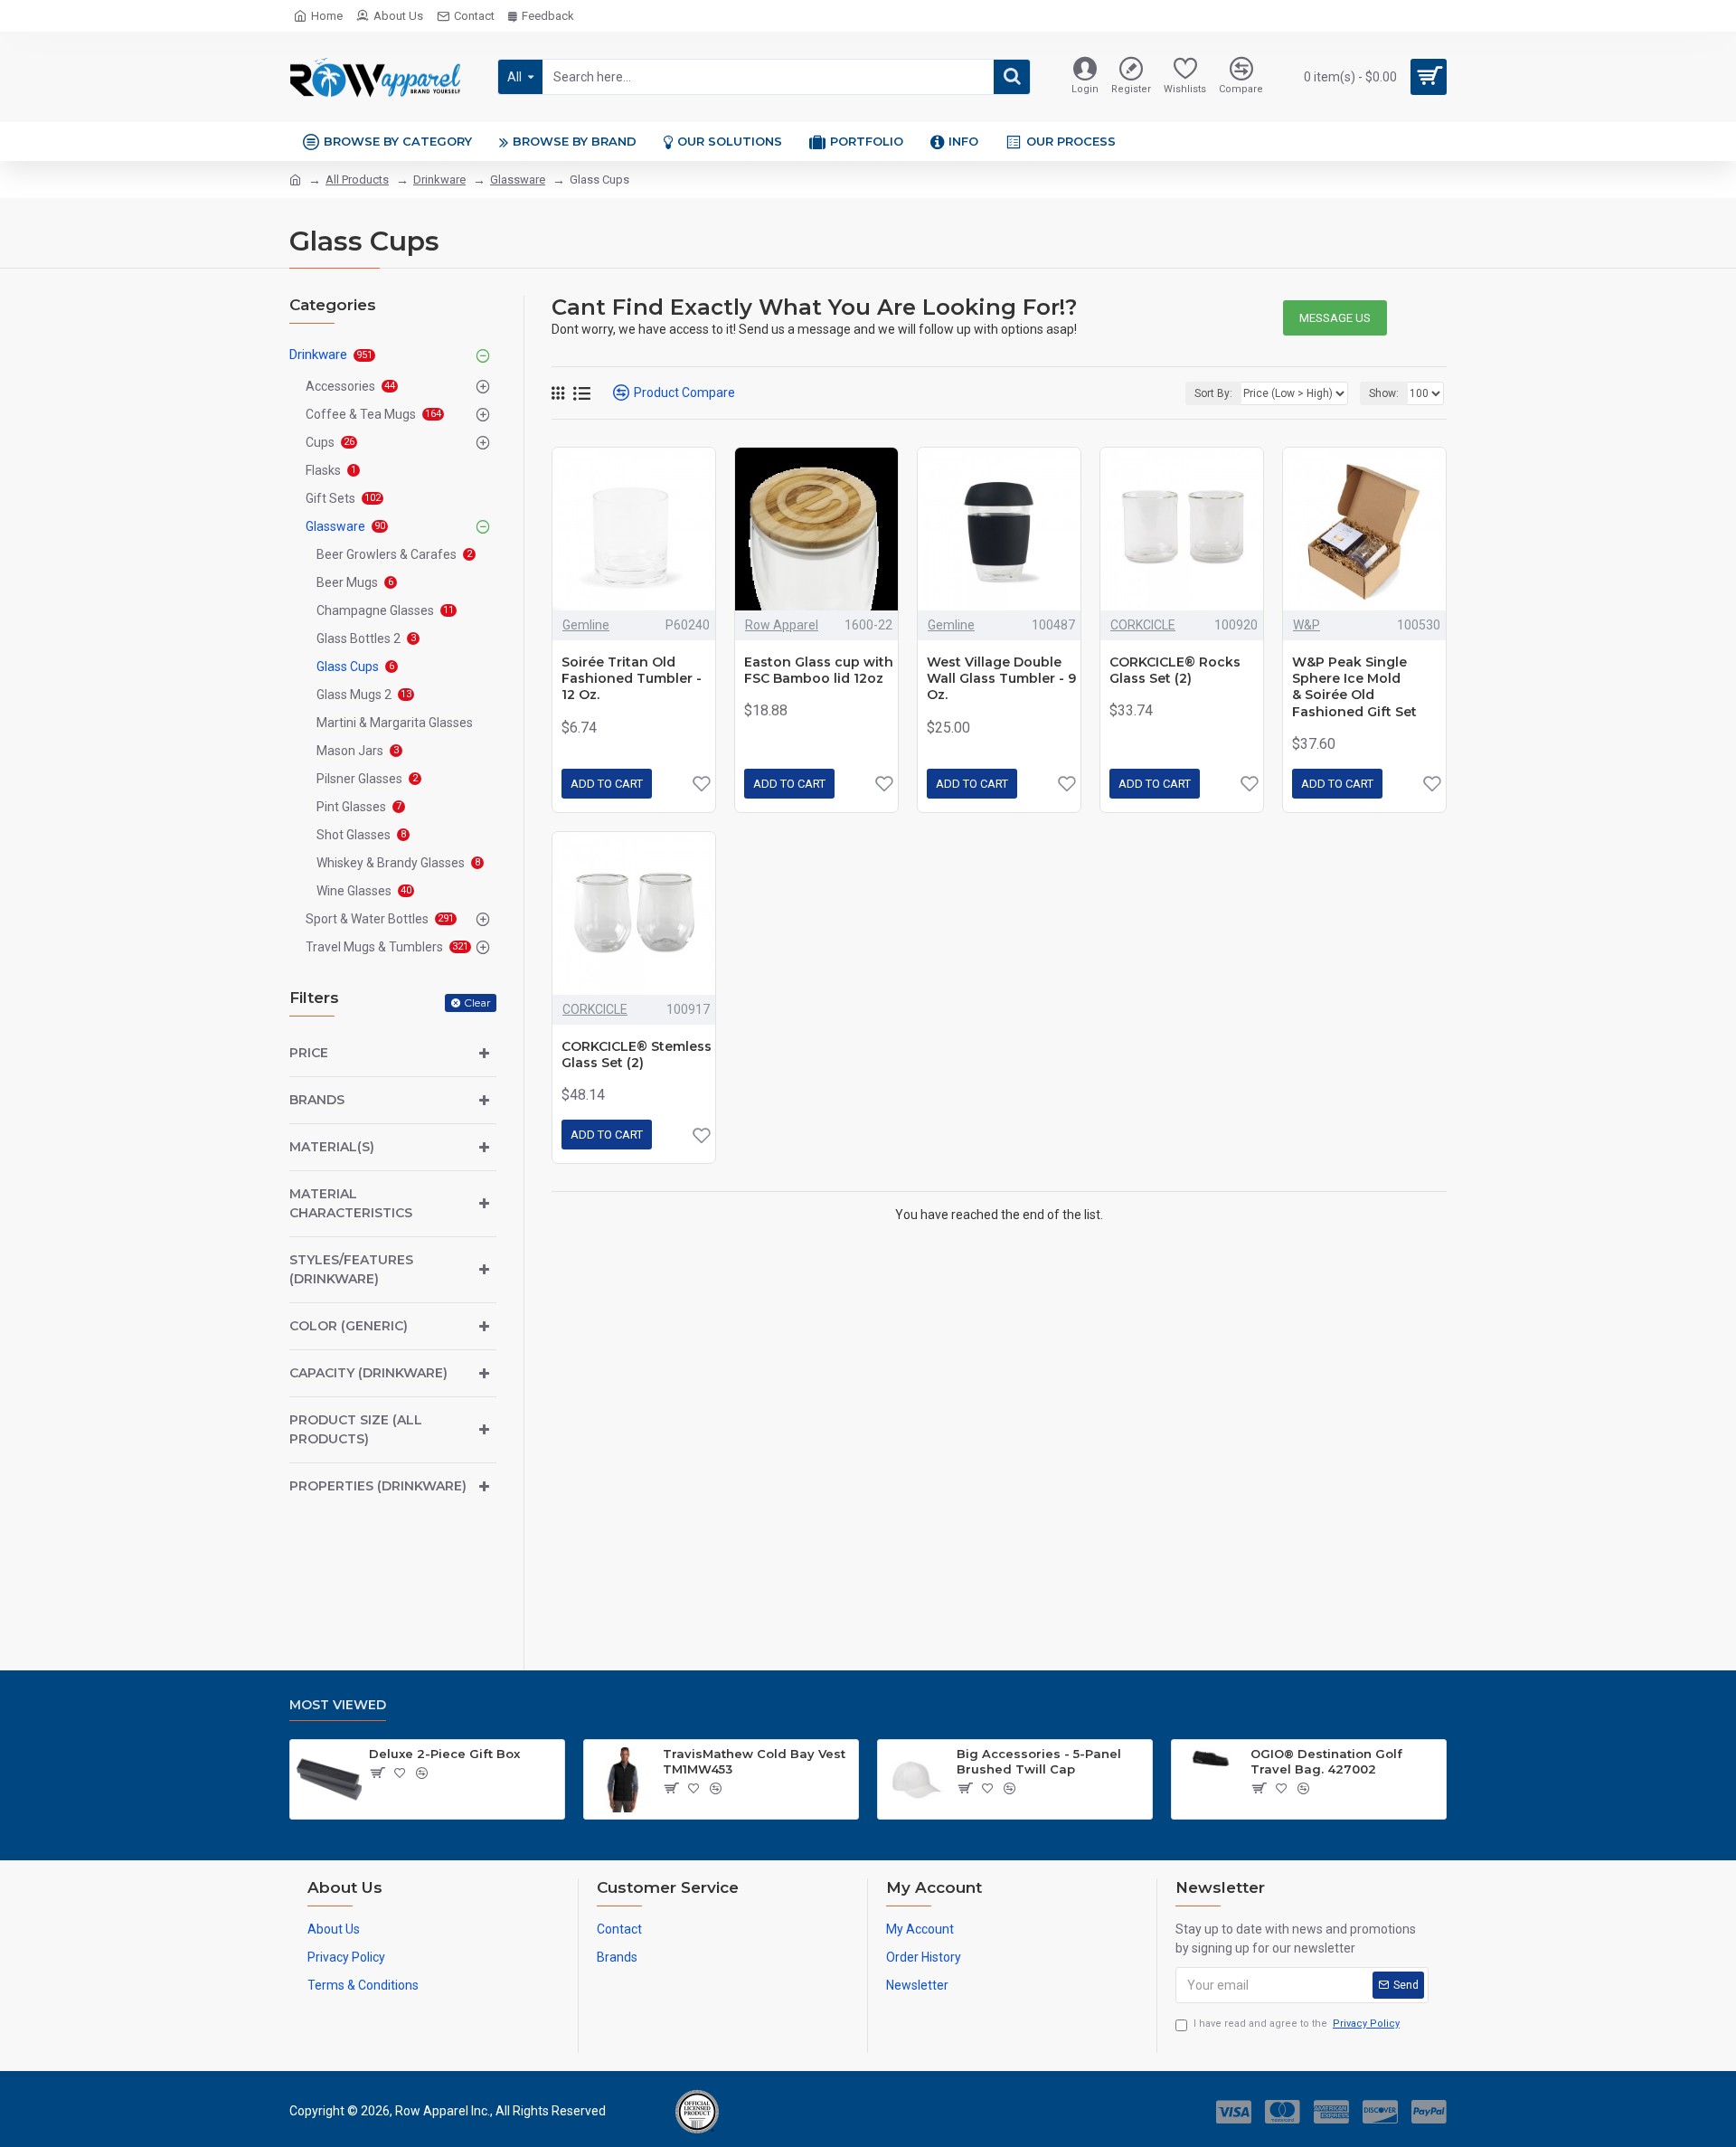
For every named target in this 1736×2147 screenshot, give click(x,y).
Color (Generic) (349, 1326)
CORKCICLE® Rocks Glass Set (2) (1175, 670)
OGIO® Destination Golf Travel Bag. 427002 (1326, 1761)
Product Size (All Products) (356, 1429)
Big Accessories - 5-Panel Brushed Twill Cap (1039, 1761)
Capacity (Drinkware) (368, 1373)
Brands (317, 1100)
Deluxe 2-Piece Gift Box (444, 1754)
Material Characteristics (351, 1203)
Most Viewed (338, 1705)
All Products (357, 180)
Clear (477, 1003)
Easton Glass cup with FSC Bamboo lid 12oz (819, 670)
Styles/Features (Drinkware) (351, 1269)
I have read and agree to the (1297, 2024)
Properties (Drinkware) (378, 1486)
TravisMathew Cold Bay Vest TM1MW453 (754, 1761)
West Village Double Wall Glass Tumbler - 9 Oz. (1001, 678)
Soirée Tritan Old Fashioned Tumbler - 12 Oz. (632, 678)
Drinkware (439, 180)
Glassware (518, 180)
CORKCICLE (1143, 625)
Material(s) (332, 1147)
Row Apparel (782, 625)
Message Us (1335, 318)
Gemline (586, 625)
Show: (1384, 393)
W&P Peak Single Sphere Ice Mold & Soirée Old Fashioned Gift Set (1354, 687)
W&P (1307, 625)
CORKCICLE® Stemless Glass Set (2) (637, 1055)
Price (309, 1053)
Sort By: (1213, 393)
